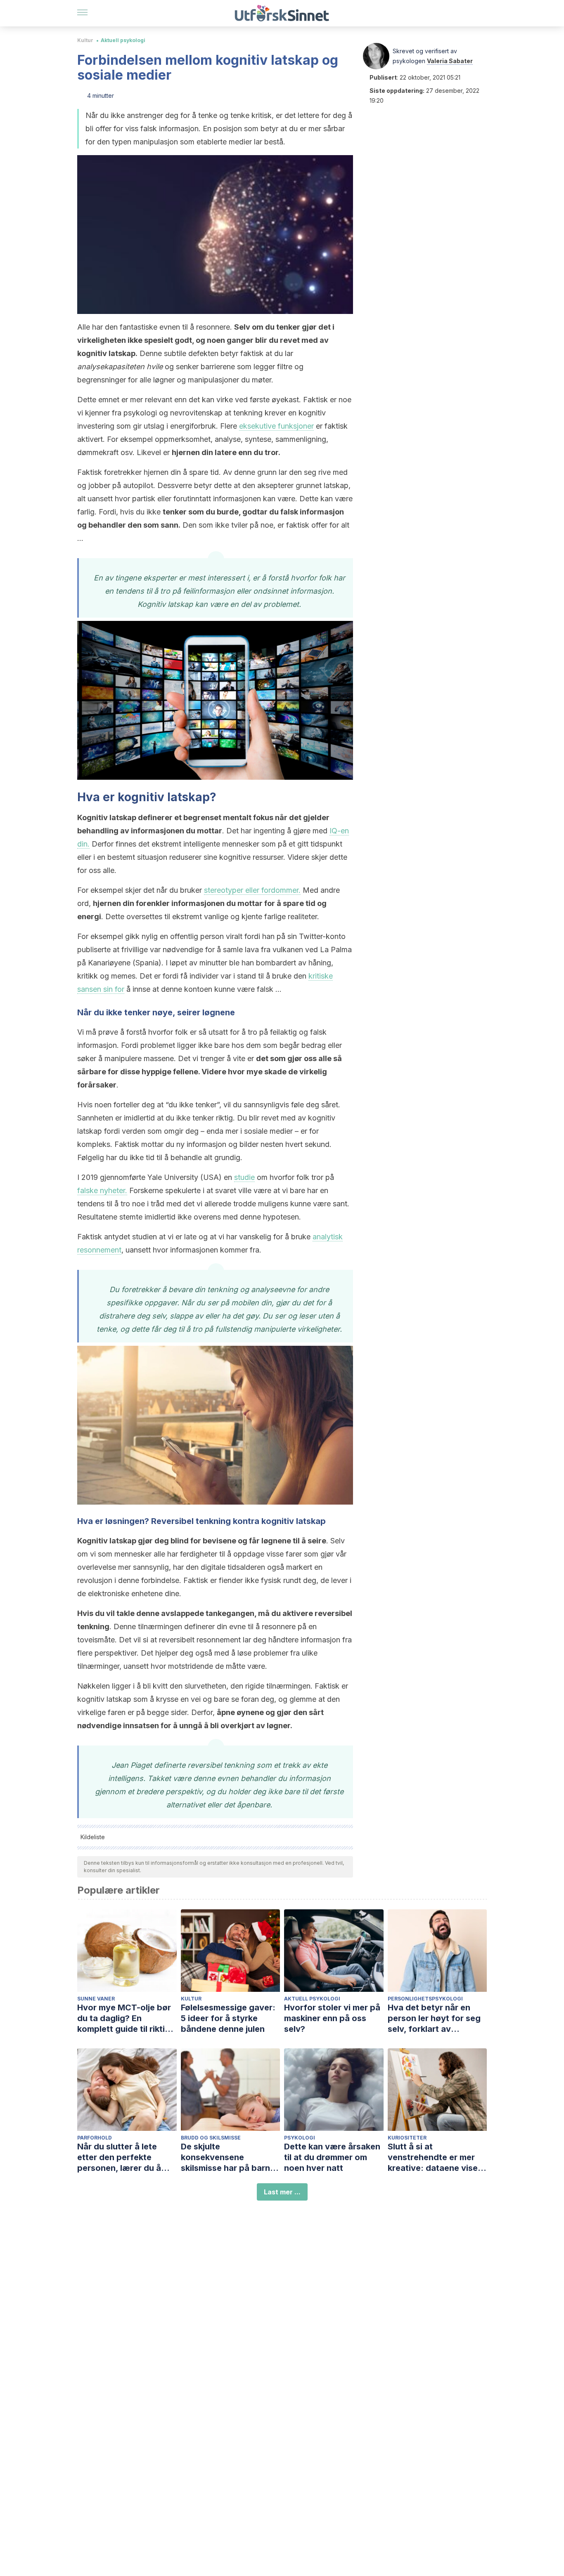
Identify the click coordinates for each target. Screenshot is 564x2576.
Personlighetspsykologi (425, 1999)
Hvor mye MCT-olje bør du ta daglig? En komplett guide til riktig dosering (124, 2018)
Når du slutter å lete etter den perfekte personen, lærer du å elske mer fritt (119, 2157)
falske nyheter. (102, 1190)
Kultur (85, 40)
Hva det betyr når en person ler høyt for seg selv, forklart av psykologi (434, 2018)
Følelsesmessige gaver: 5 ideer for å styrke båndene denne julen (228, 2018)
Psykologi (300, 2138)
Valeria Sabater (450, 61)
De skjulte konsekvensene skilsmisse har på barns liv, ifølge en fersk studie (230, 2157)
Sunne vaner (96, 1999)
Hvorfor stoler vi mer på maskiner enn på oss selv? (332, 2018)
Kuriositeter (407, 2138)
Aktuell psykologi (123, 40)
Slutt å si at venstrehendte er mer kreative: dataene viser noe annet (434, 2157)
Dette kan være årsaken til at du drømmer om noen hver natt (332, 2157)
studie (244, 1177)
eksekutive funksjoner (276, 426)
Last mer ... (282, 2192)
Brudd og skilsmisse (211, 2138)
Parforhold (95, 2138)
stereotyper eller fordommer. (252, 890)
